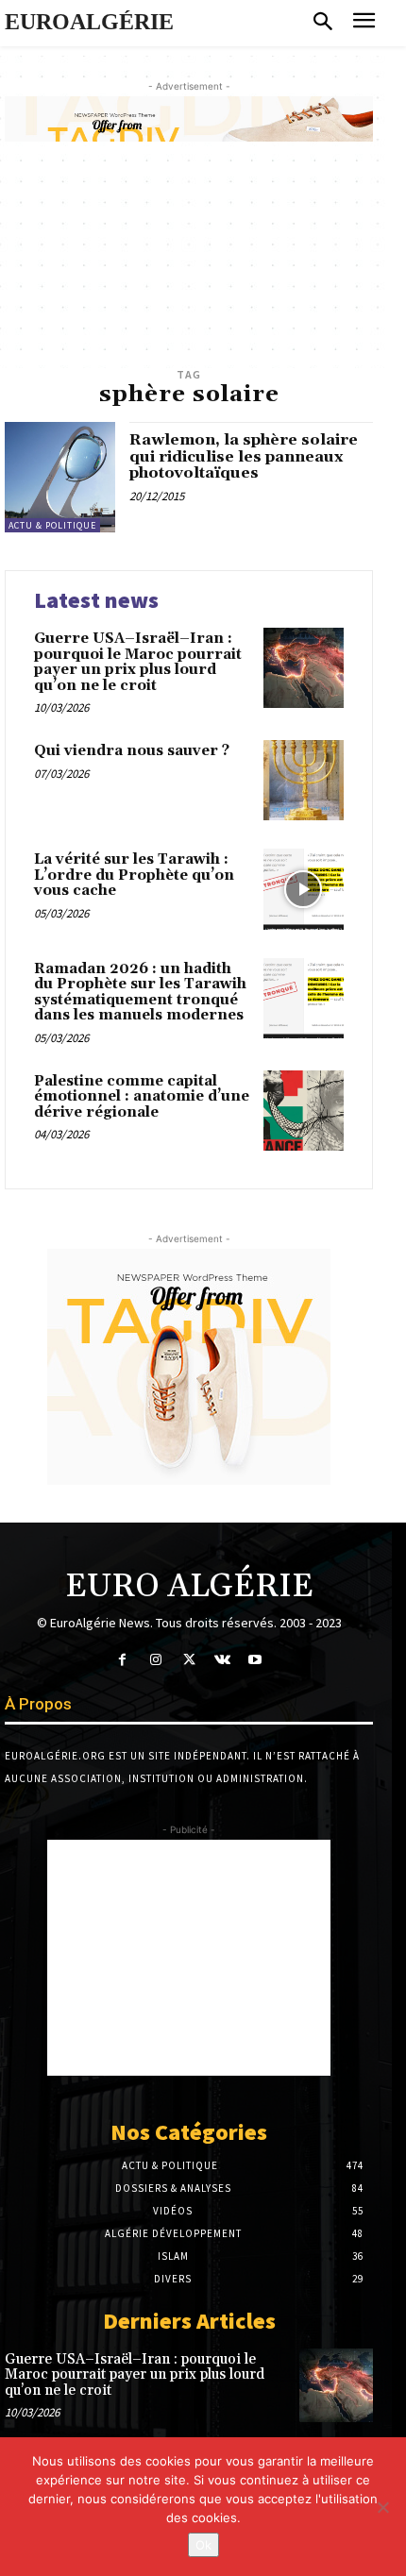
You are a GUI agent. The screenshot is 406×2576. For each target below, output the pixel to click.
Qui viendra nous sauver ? (132, 751)
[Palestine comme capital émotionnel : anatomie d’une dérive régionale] (304, 1111)
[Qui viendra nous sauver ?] (304, 780)
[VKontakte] (222, 1660)
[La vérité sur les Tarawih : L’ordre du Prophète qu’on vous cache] (304, 889)
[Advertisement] (189, 1958)
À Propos (38, 1704)
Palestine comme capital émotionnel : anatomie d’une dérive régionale (142, 1097)
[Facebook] (122, 1660)
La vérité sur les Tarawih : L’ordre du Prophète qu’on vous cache (134, 875)
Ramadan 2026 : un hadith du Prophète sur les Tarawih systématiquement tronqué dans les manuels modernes (140, 993)
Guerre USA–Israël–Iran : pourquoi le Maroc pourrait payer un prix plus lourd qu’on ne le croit (138, 662)
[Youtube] (255, 1660)
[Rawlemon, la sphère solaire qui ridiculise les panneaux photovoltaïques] (60, 477)
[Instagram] (155, 1660)
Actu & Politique (52, 525)
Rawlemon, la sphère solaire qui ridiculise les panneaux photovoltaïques (244, 456)
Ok (203, 2545)
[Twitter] (188, 1660)
